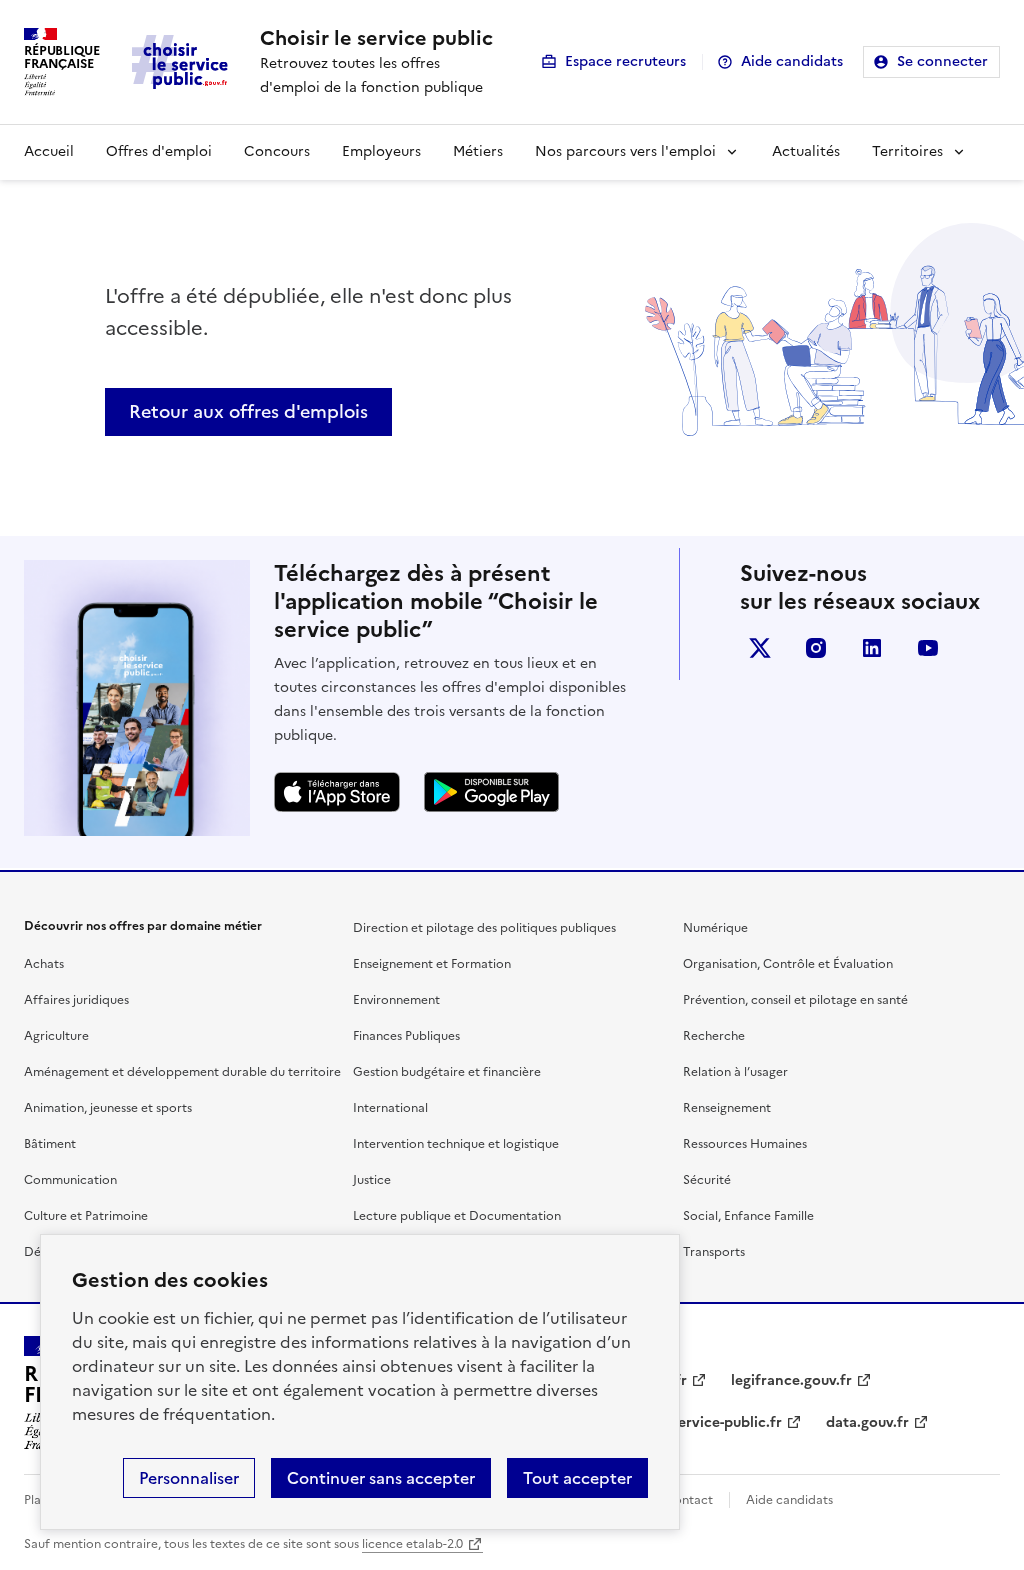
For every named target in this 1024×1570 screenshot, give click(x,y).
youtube (928, 648)
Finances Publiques (406, 1036)
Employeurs (381, 151)
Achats (44, 964)
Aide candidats (792, 61)
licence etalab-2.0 (412, 1544)
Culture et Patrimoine (86, 1216)
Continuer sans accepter (381, 1478)
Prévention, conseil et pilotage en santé (795, 1000)
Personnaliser (189, 1478)
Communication (70, 1180)
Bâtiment (50, 1144)
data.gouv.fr (867, 1422)
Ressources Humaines (745, 1144)
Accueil (49, 151)
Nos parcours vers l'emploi (625, 151)
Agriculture (56, 1036)
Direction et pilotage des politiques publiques (484, 928)
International (390, 1108)
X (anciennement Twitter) (760, 648)
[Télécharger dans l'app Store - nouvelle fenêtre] (337, 792)
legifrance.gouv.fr (791, 1380)
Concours (277, 151)
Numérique (715, 928)
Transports (714, 1252)
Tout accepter (577, 1478)
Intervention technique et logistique (456, 1144)
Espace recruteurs (625, 61)
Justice (372, 1180)
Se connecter (942, 61)
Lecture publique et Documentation (457, 1216)
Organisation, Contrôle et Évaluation (788, 964)
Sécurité (707, 1180)
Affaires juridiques (76, 1000)
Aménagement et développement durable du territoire (182, 1072)
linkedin (872, 648)
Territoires (907, 151)
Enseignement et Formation (432, 964)
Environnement (396, 1000)
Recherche (714, 1036)
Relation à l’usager (735, 1072)
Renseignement (727, 1108)
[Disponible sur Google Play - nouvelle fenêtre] (491, 792)
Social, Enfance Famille (748, 1216)
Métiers (478, 151)
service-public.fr (727, 1422)
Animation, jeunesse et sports (108, 1108)
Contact (689, 1500)
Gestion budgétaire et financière (447, 1072)
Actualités (806, 151)
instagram (816, 648)
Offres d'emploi (159, 151)
